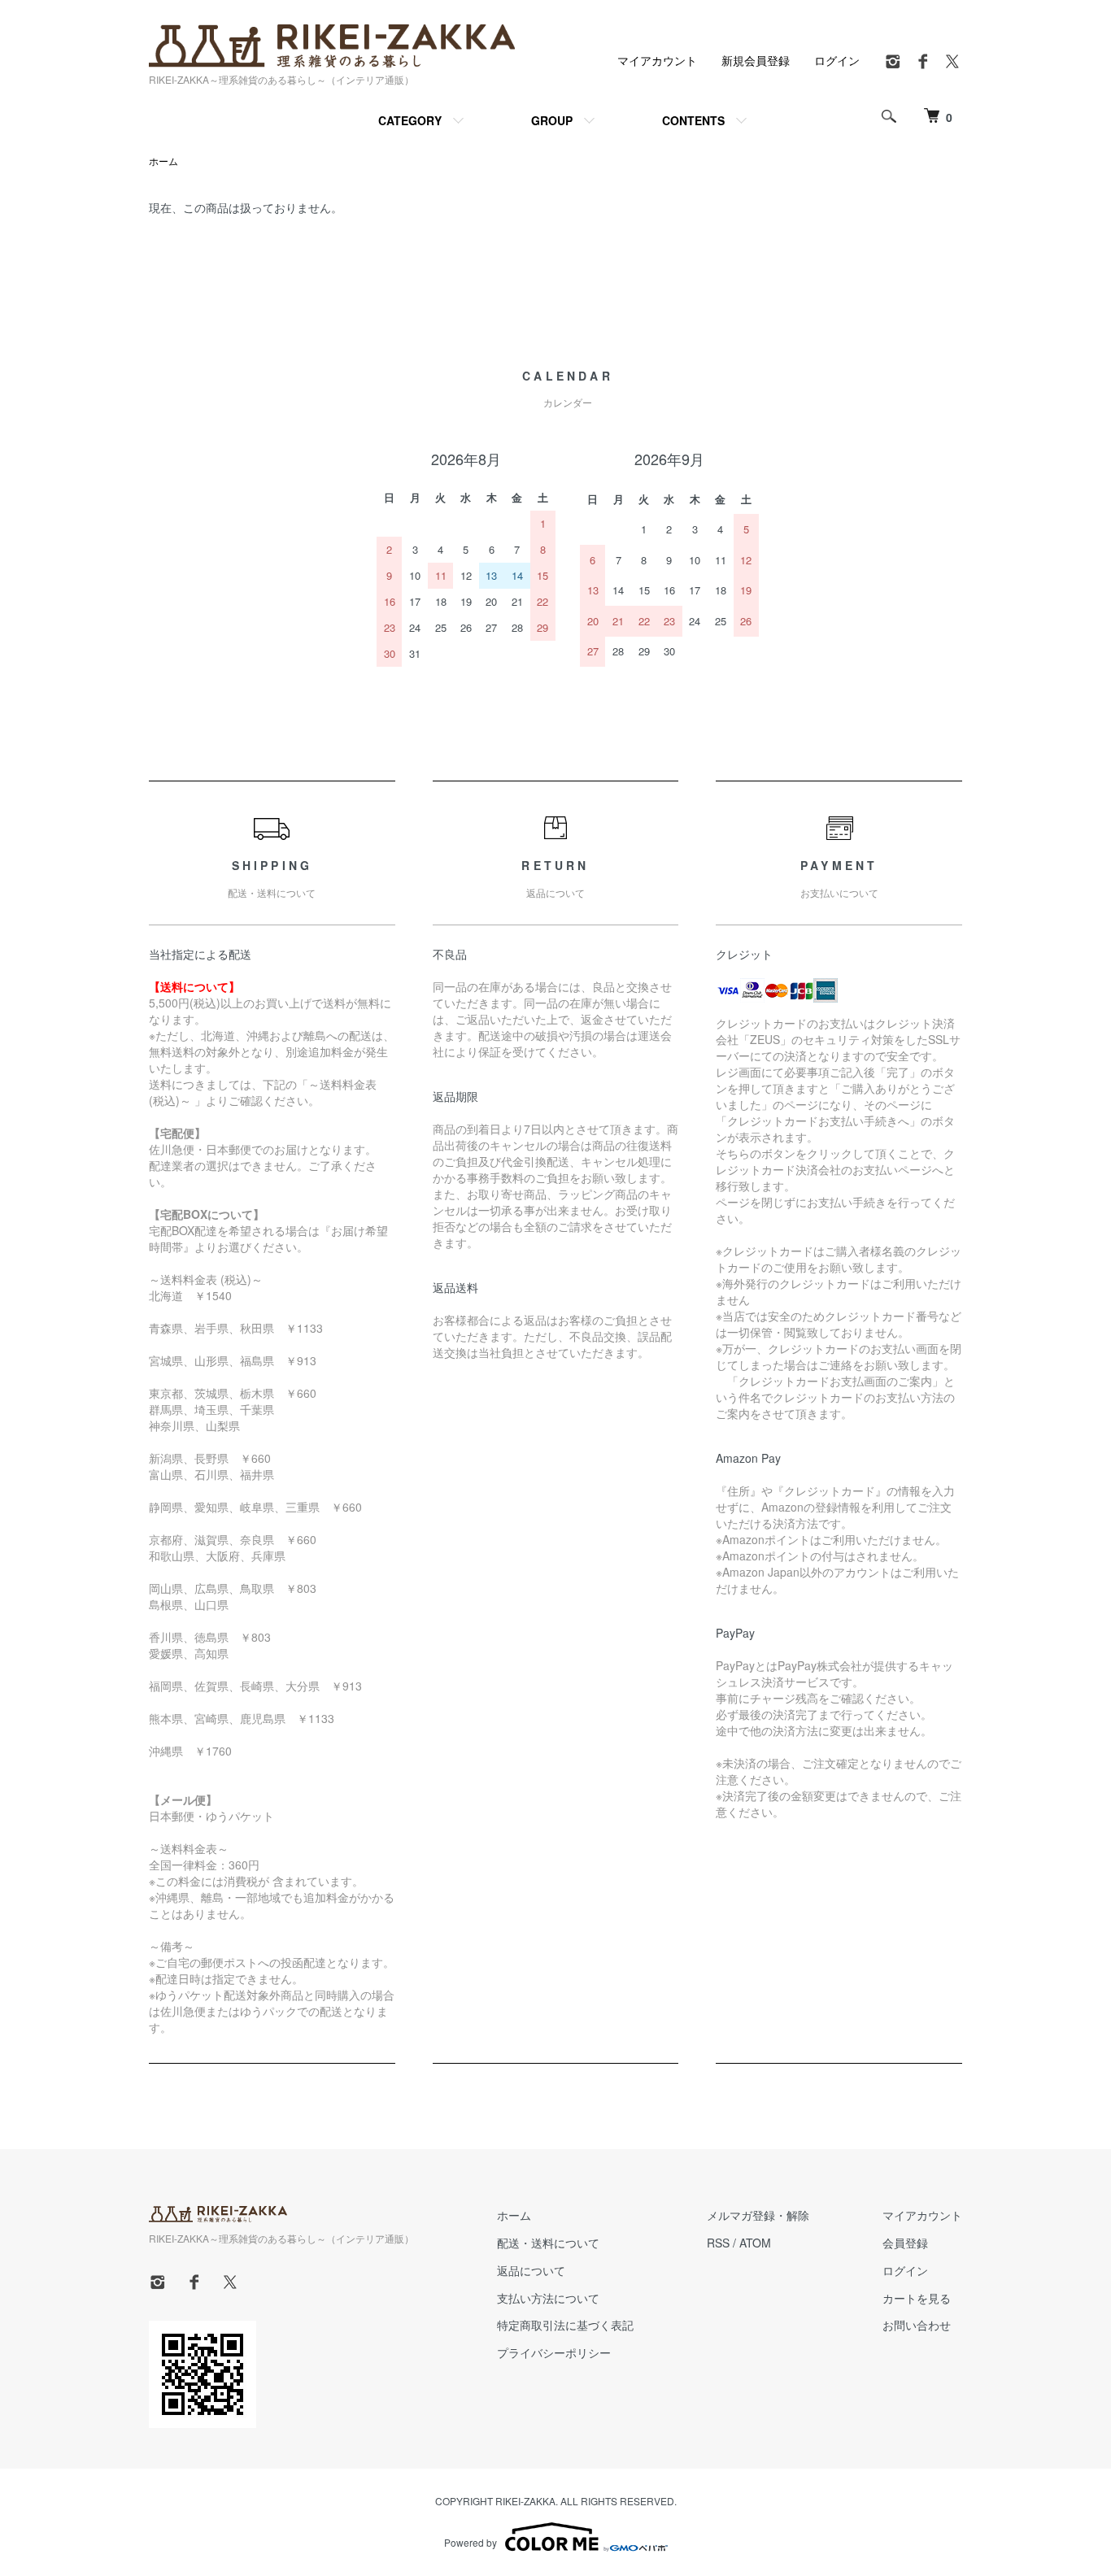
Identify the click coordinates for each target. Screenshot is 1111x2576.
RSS (718, 2243)
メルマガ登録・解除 (758, 2215)
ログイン (837, 60)
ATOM (755, 2243)
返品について (531, 2270)
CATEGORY (410, 120)
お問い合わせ (917, 2325)
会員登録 (905, 2243)
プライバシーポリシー (554, 2352)
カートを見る (917, 2298)
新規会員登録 (756, 60)
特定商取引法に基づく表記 (565, 2325)
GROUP (552, 120)
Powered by (471, 2542)
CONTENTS (693, 120)
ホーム (163, 161)
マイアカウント (657, 60)
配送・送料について (548, 2243)
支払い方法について (548, 2298)
